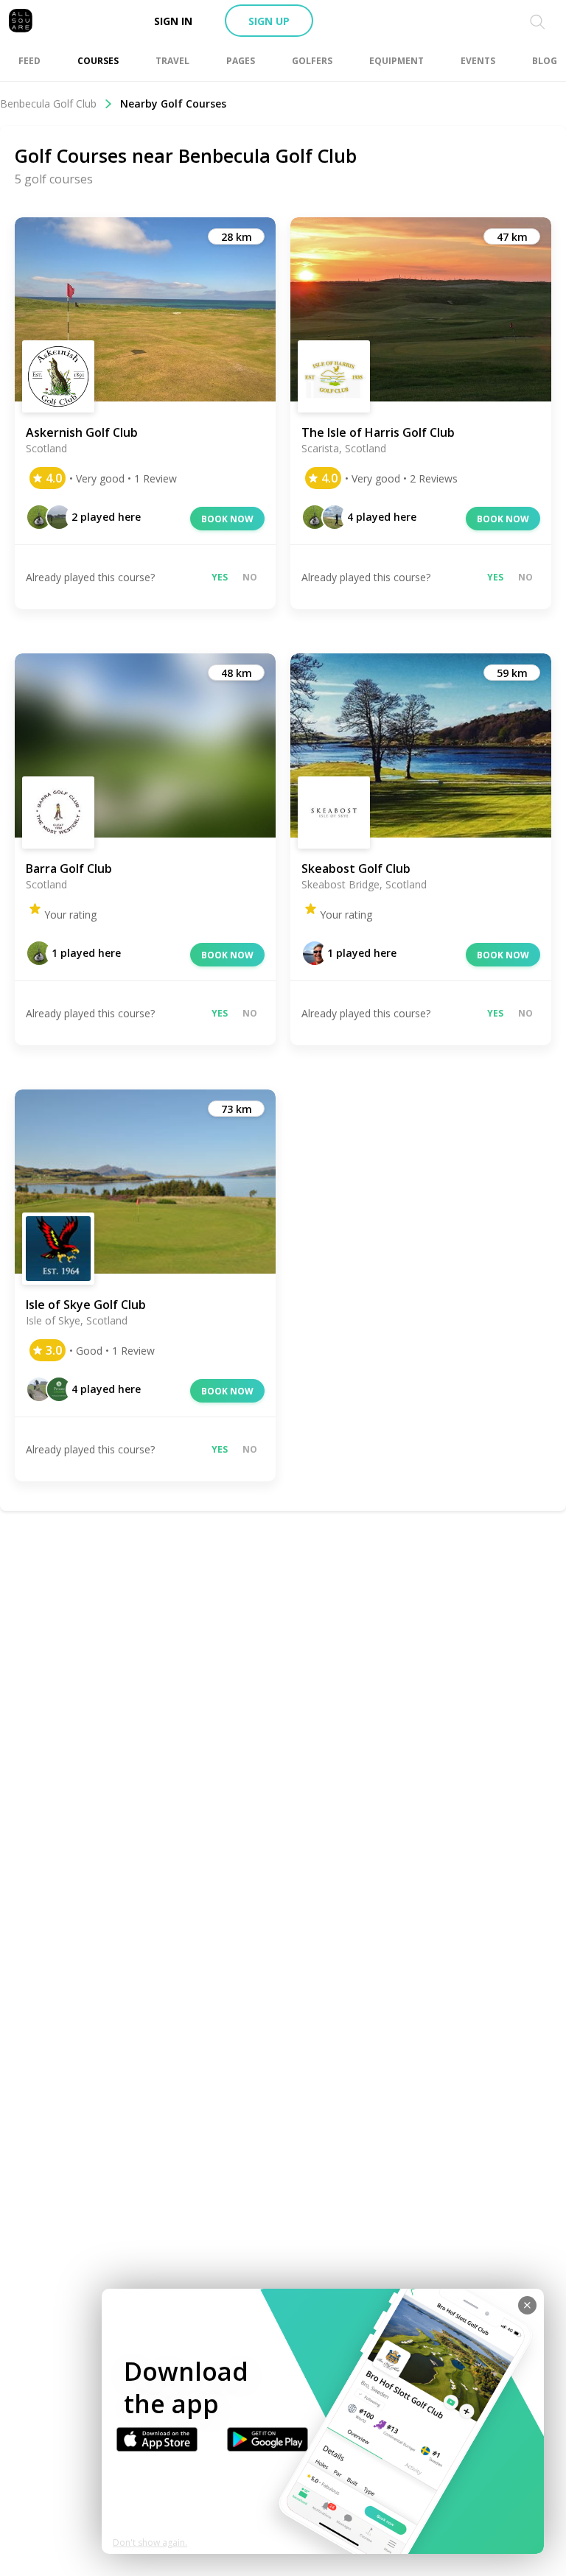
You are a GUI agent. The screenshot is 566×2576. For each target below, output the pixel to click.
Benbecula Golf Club (48, 103)
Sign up (269, 21)
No (250, 577)
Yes (220, 577)
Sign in (173, 21)
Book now (227, 519)
